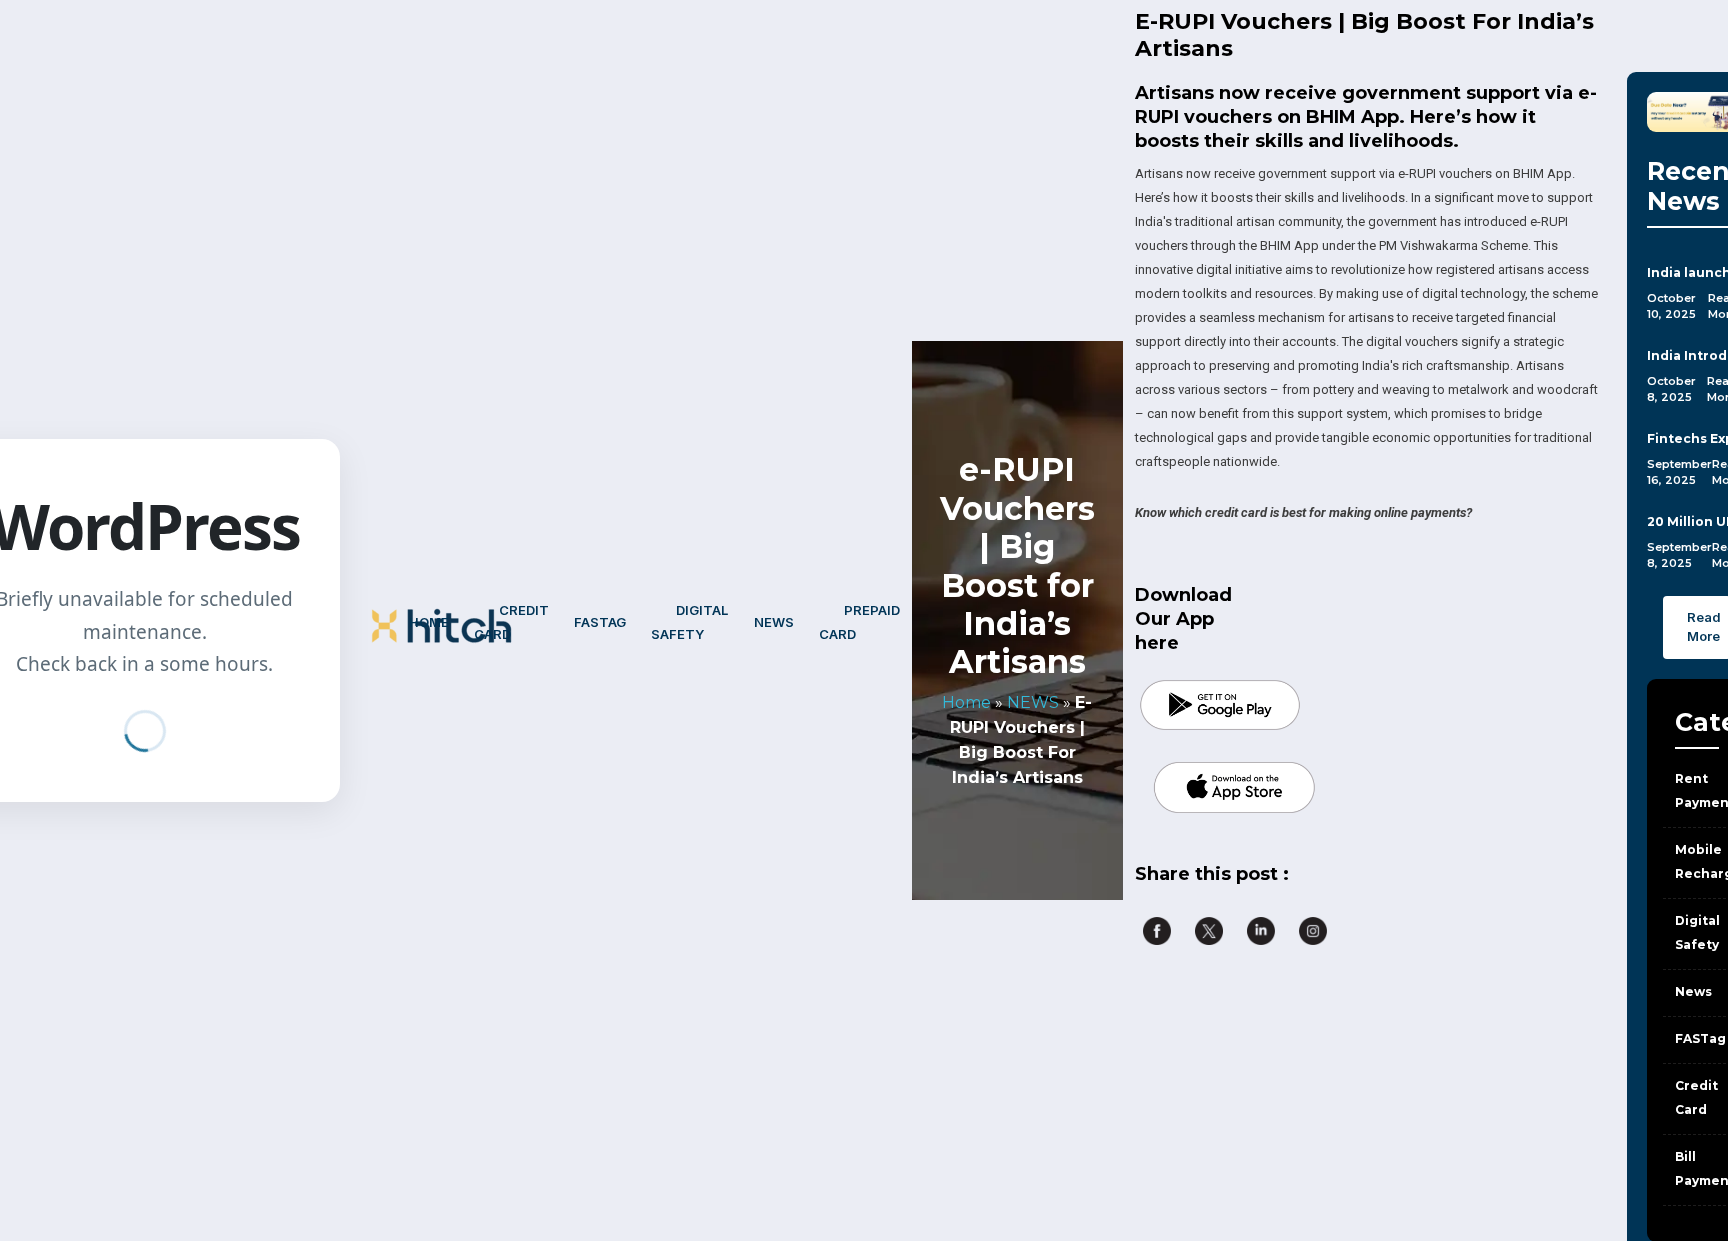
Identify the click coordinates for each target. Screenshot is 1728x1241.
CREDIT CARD (511, 622)
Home (429, 622)
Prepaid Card (859, 622)
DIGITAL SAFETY (689, 622)
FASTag (600, 622)
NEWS (1033, 702)
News (774, 622)
